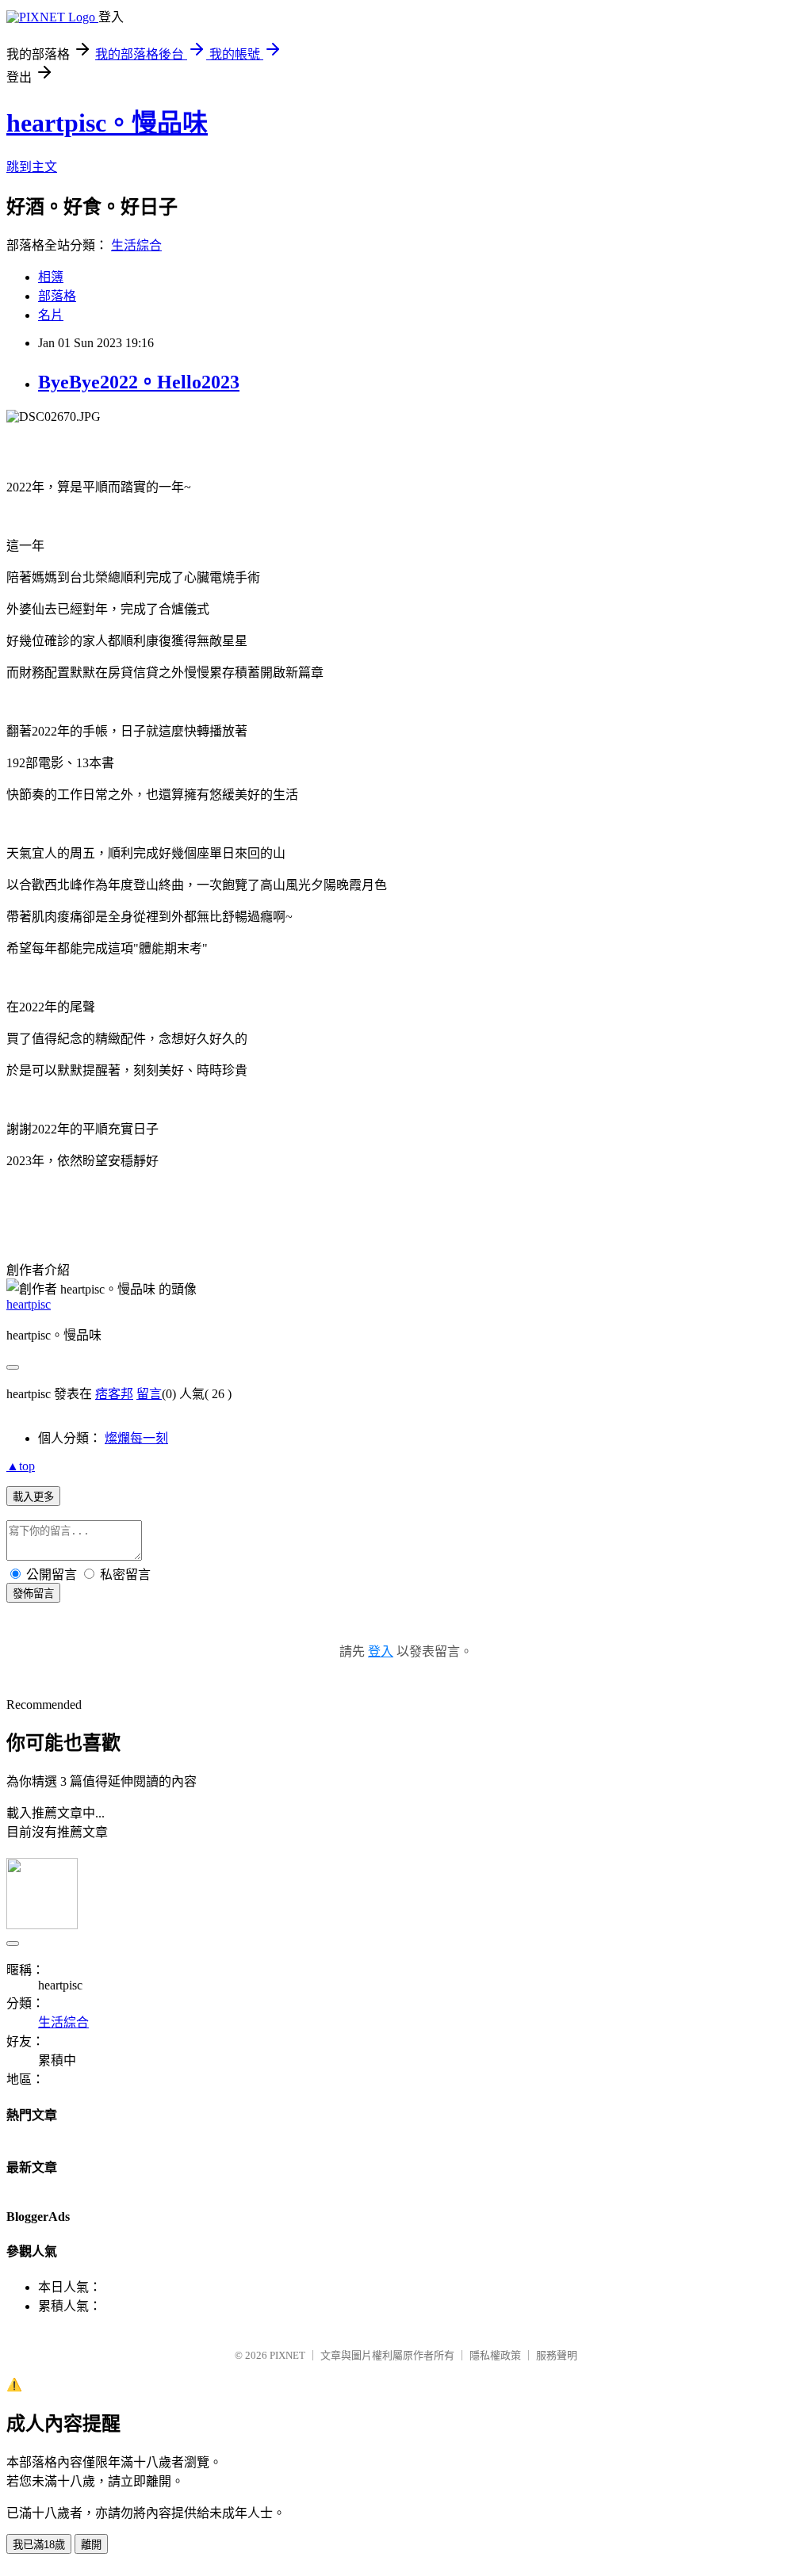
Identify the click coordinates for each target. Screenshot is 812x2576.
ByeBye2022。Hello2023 (139, 382)
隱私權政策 (495, 2355)
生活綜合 (136, 245)
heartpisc (29, 1304)
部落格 (57, 296)
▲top (21, 1466)
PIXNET (287, 2355)
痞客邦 (114, 1394)
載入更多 (33, 1497)
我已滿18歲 (39, 2545)
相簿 (51, 277)
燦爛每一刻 (136, 1438)
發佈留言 (33, 1594)
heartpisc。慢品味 (107, 123)
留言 (149, 1394)
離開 (91, 2545)
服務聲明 (557, 2355)
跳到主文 (32, 167)
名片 (51, 315)
